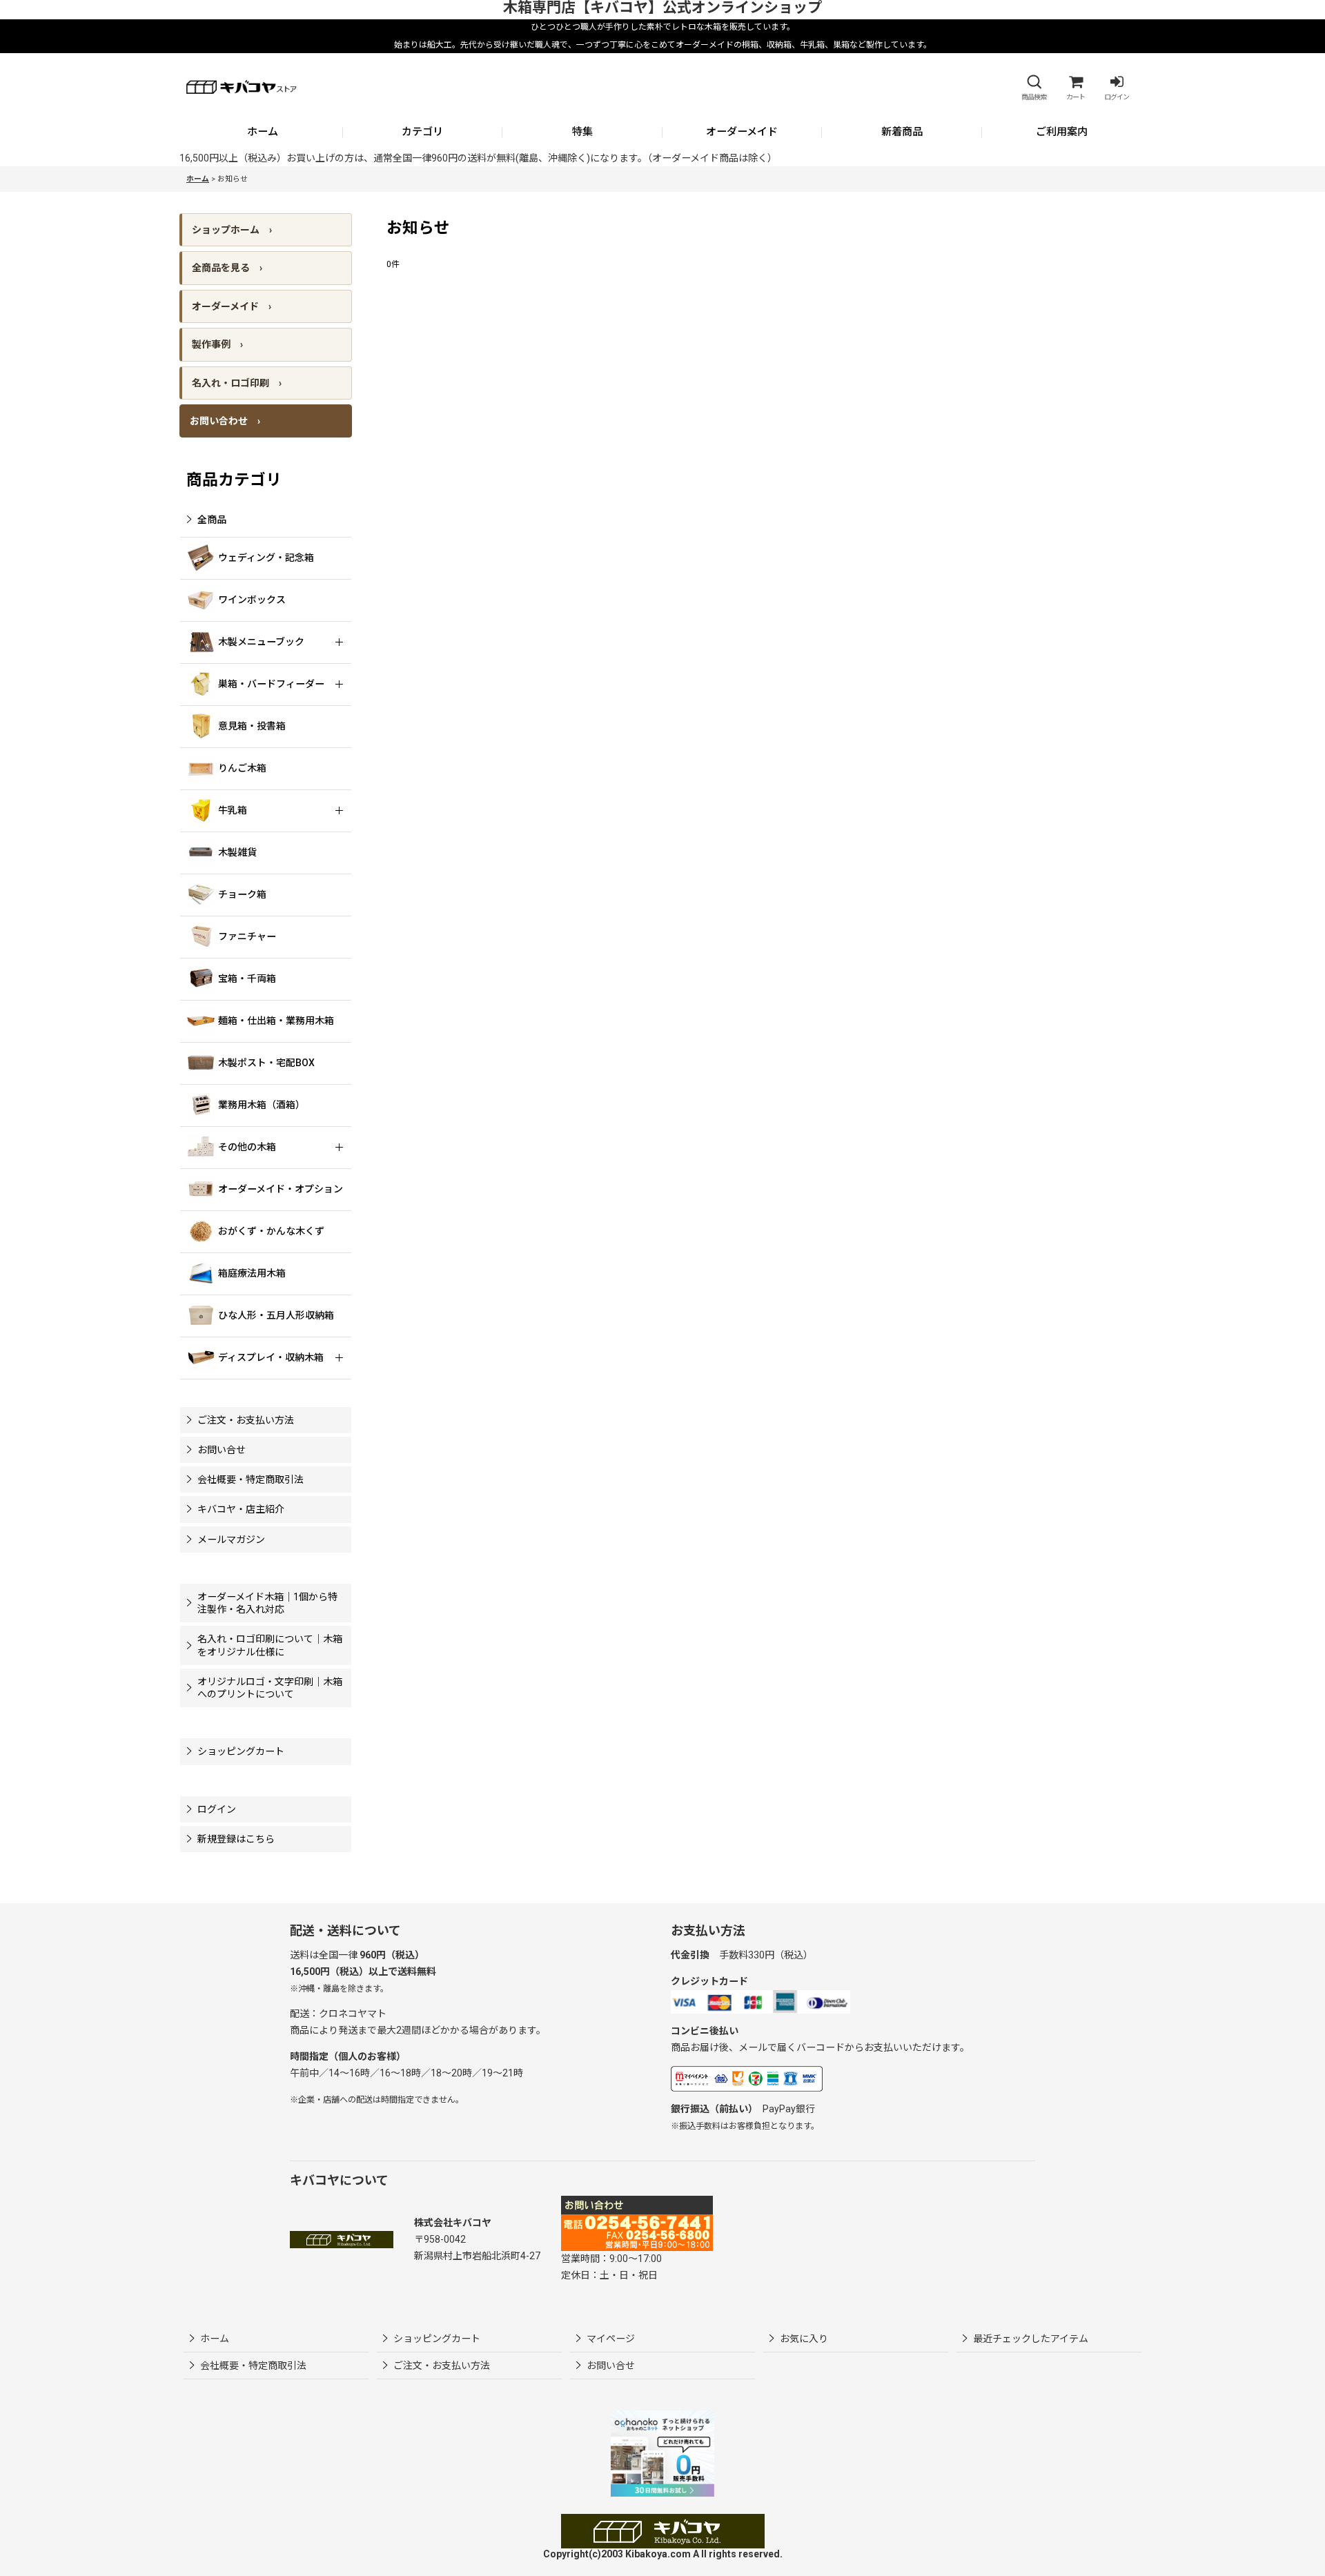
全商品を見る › (227, 268)
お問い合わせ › (225, 421)
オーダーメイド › (232, 306)
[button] (1034, 88)
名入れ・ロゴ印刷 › (237, 383)
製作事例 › (217, 344)
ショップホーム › (232, 230)
